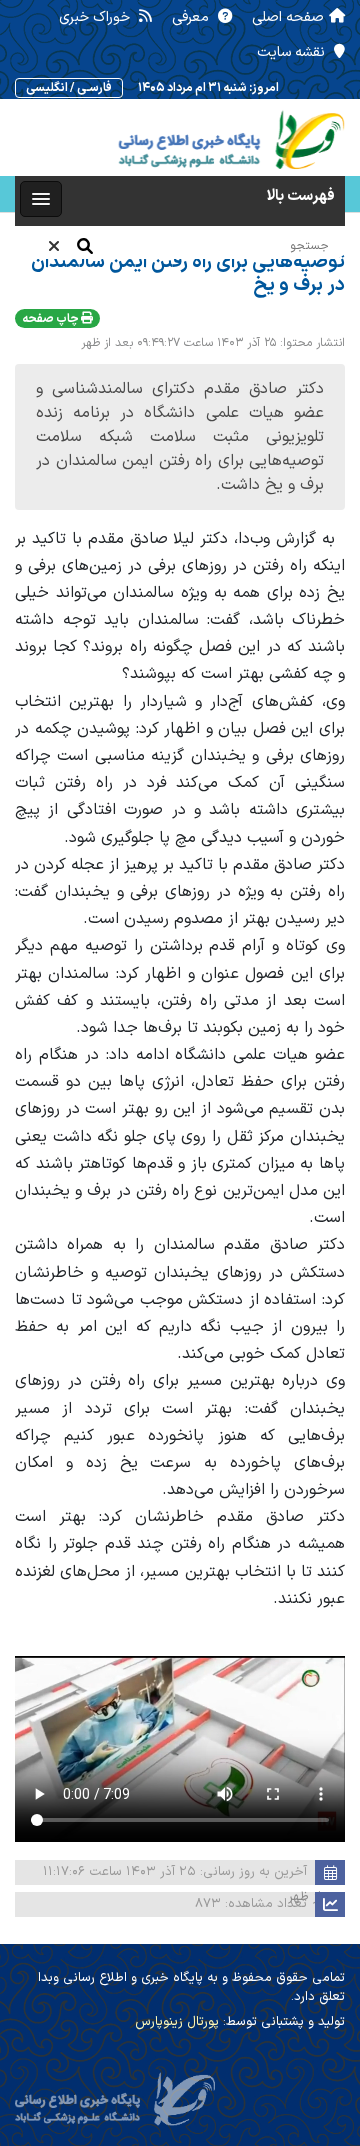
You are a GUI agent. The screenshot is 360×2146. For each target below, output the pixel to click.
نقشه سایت (293, 52)
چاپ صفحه (51, 319)
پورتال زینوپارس (177, 2022)
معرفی (192, 17)
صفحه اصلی (288, 17)
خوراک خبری (96, 17)
